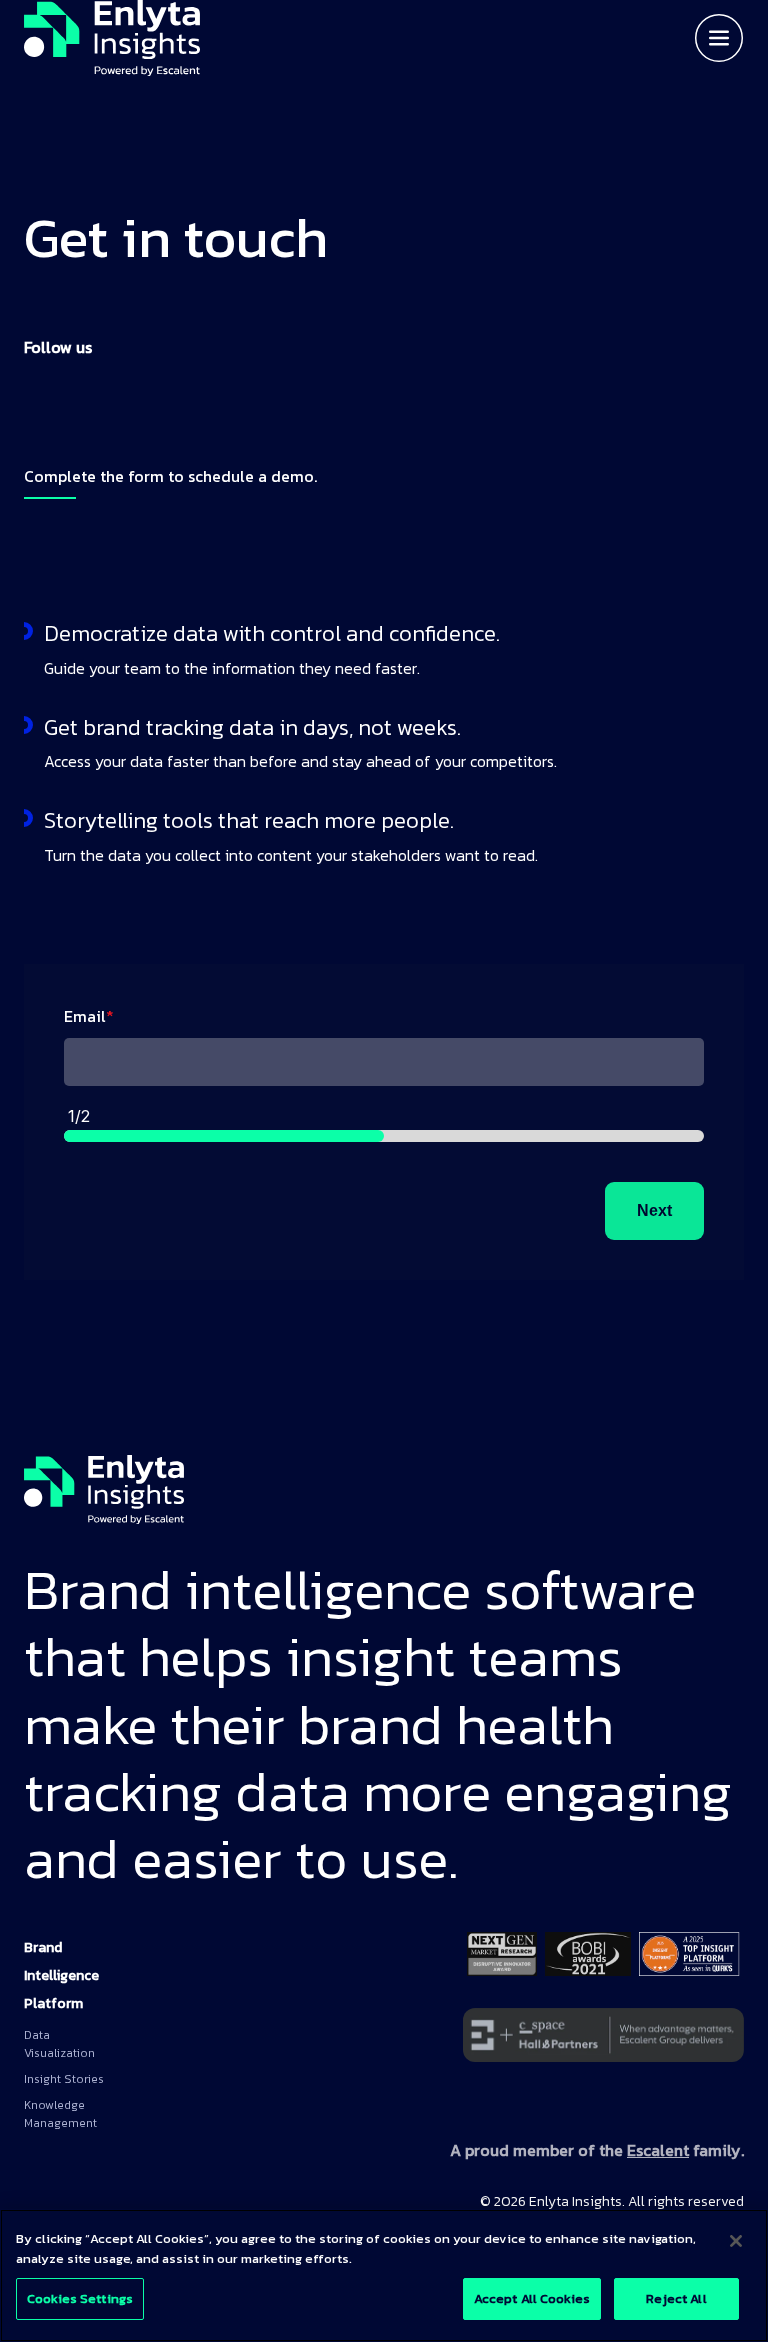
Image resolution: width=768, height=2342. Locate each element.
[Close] (736, 2241)
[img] (112, 38)
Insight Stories (64, 2079)
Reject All (676, 2298)
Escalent (658, 2150)
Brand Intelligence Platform (61, 1975)
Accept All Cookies (532, 2298)
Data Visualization (59, 2044)
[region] (384, 2275)
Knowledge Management (60, 2114)
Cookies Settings (80, 2298)
